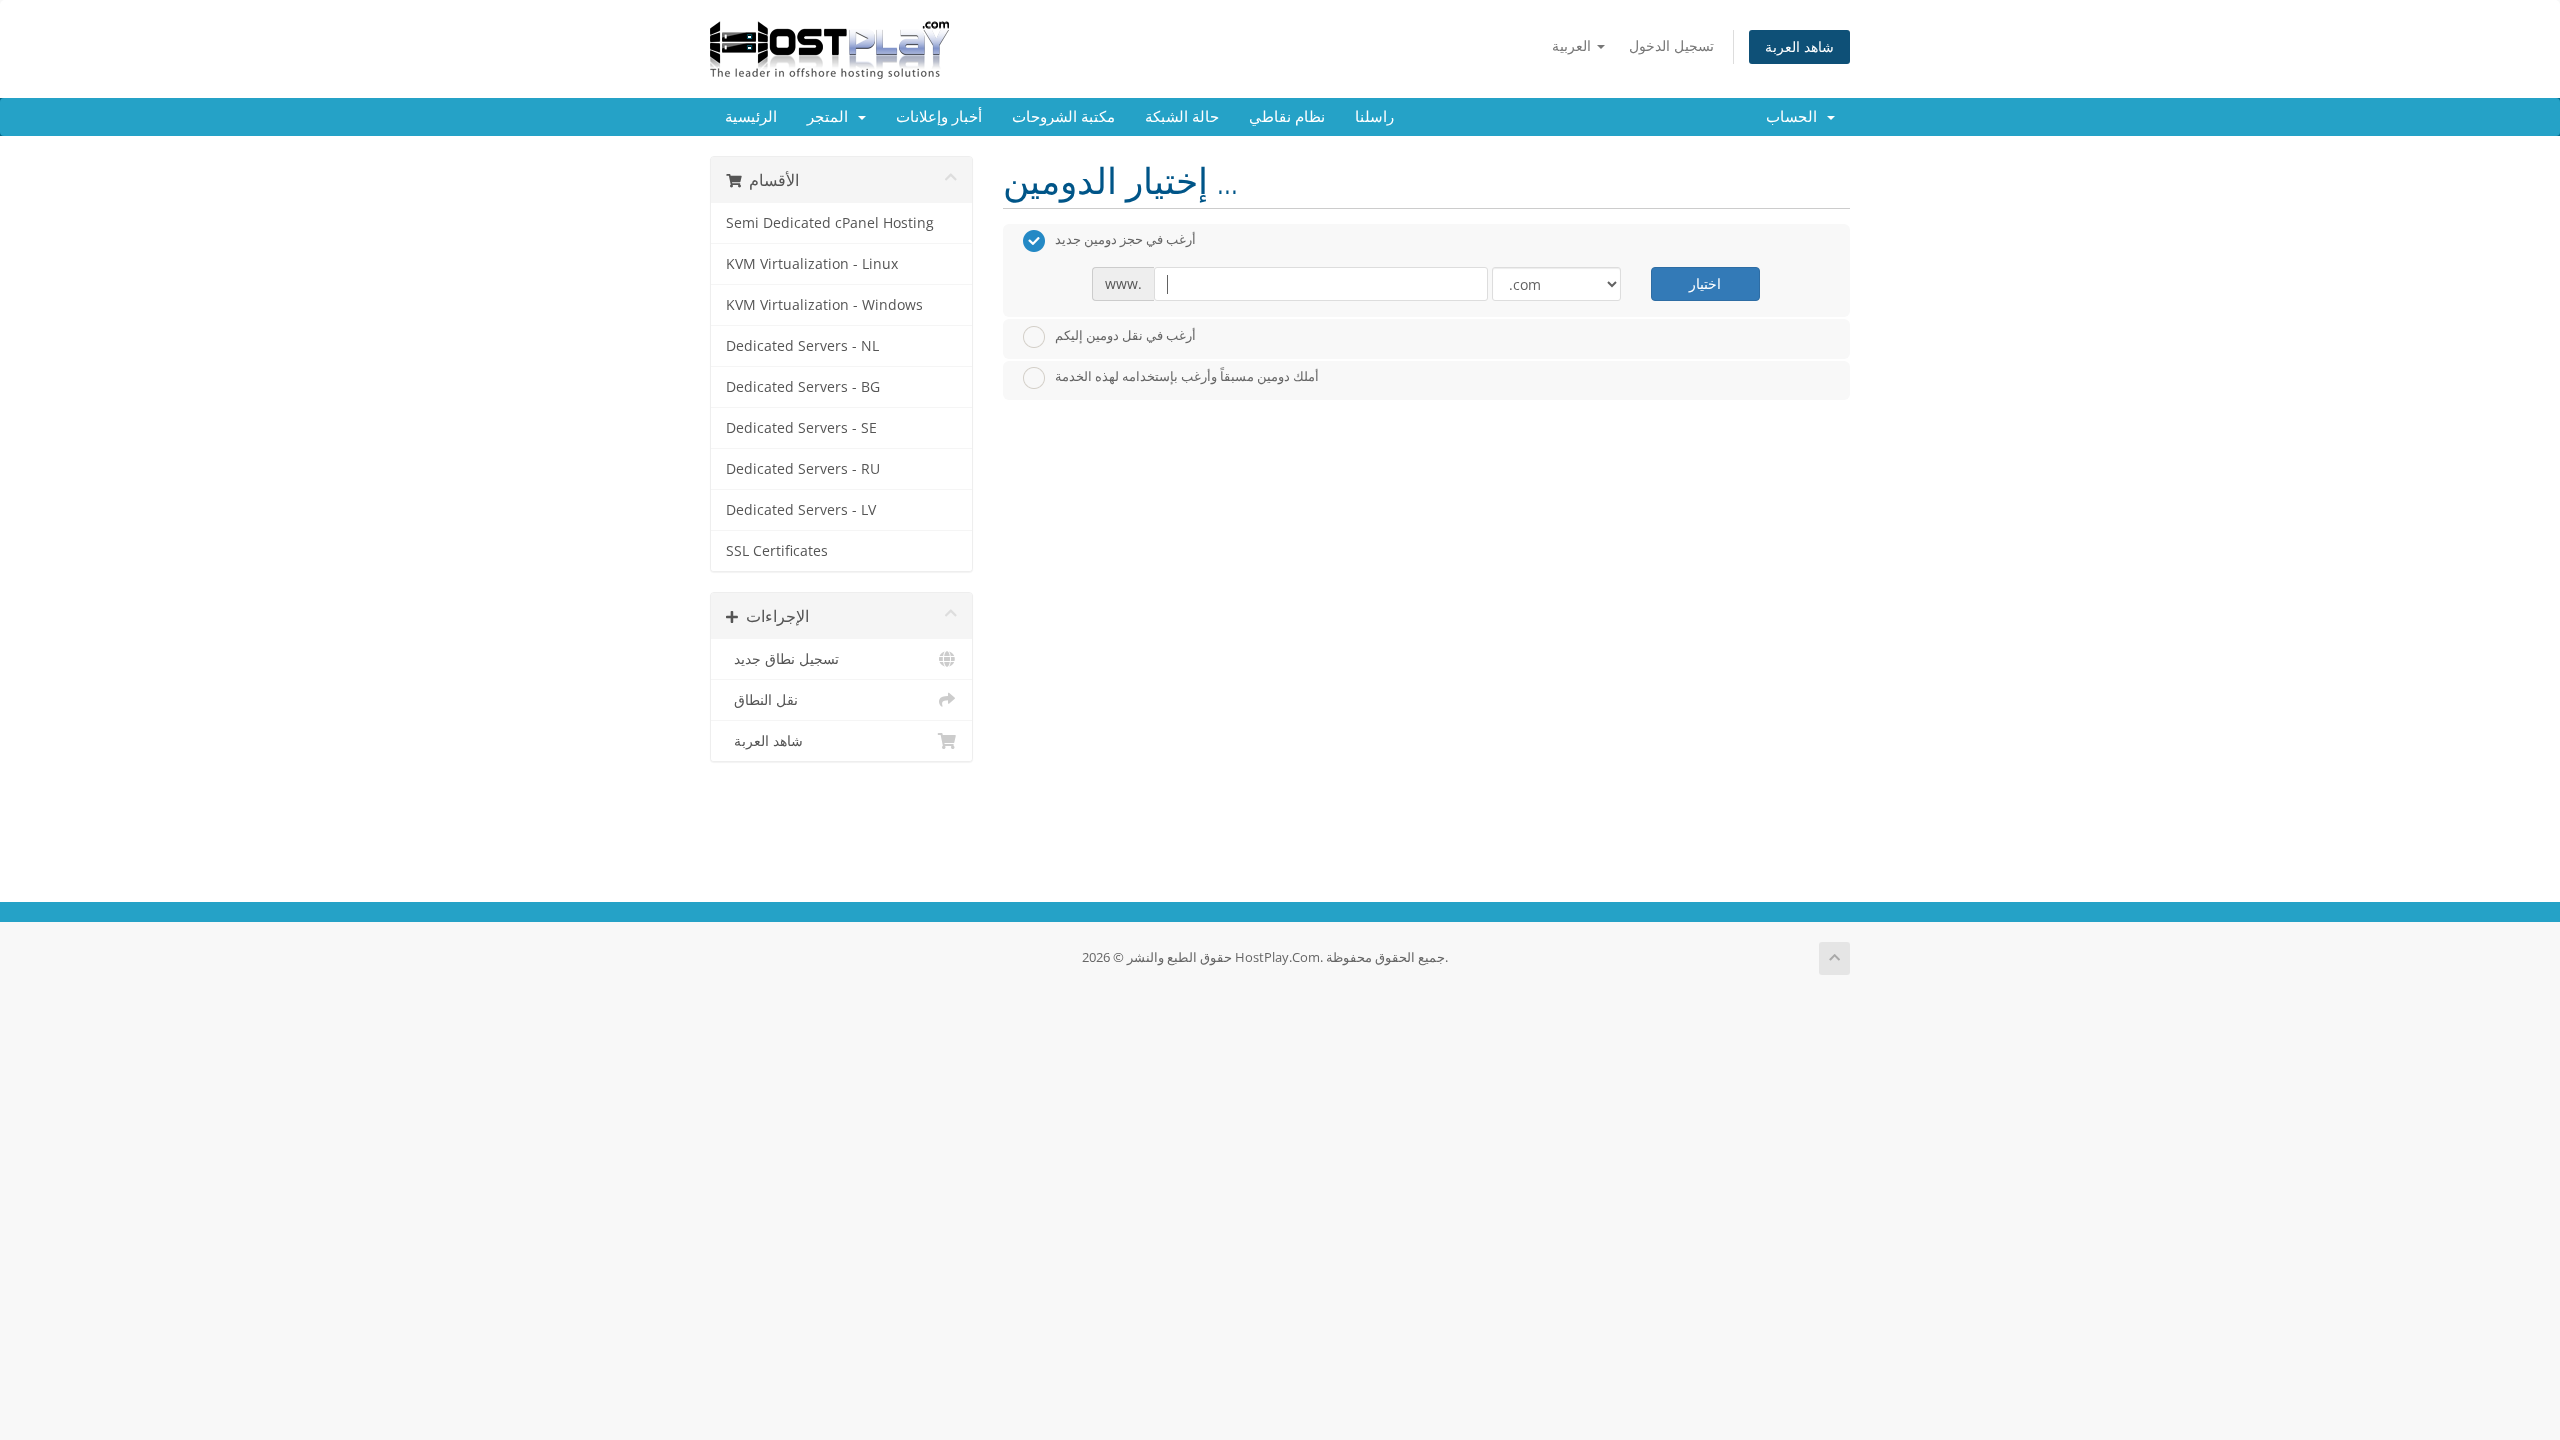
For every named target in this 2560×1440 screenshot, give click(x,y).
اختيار (1705, 283)
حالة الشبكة (1182, 117)
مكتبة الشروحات (1063, 117)
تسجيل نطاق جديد (782, 659)
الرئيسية (751, 117)
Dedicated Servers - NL (802, 346)
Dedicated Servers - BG (803, 387)
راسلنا (1374, 117)
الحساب (1795, 117)
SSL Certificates (777, 551)
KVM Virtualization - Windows (824, 305)
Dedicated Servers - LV (801, 510)
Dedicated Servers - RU (803, 469)
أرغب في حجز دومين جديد (1125, 240)
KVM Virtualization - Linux (812, 264)
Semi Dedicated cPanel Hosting (830, 223)
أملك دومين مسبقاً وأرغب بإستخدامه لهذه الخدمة (1187, 377)
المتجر (831, 117)
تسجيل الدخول (1671, 45)
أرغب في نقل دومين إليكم (1125, 335)
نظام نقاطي (1287, 117)
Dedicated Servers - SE (801, 428)
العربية (1573, 45)
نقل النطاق (762, 700)
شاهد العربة (1799, 46)
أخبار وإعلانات (939, 117)
